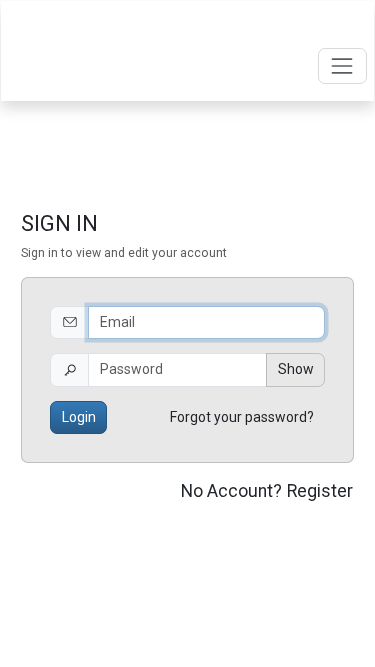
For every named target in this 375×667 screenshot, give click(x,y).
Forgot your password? (242, 417)
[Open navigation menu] (342, 65)
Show (296, 369)
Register (320, 491)
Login (79, 417)
